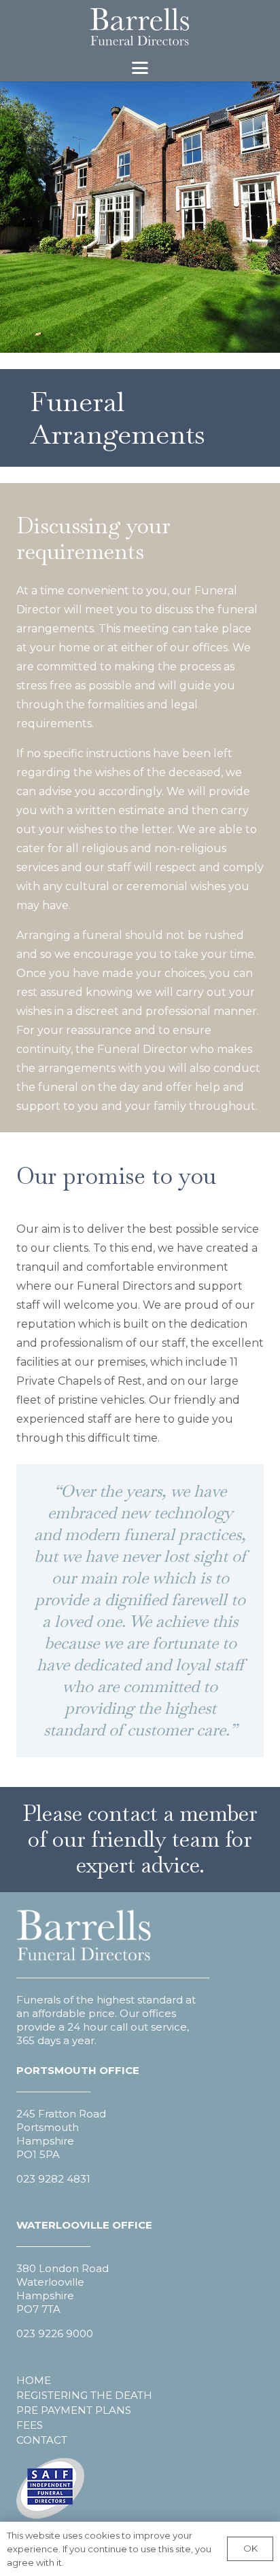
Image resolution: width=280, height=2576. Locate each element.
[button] (140, 68)
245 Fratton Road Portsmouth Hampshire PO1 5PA (61, 2134)
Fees (30, 2425)
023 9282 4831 (53, 2179)
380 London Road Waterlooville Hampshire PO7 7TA (63, 2289)
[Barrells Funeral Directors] (140, 27)
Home (34, 2380)
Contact (42, 2440)
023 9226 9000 (55, 2333)
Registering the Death (84, 2395)
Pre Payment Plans (74, 2410)
